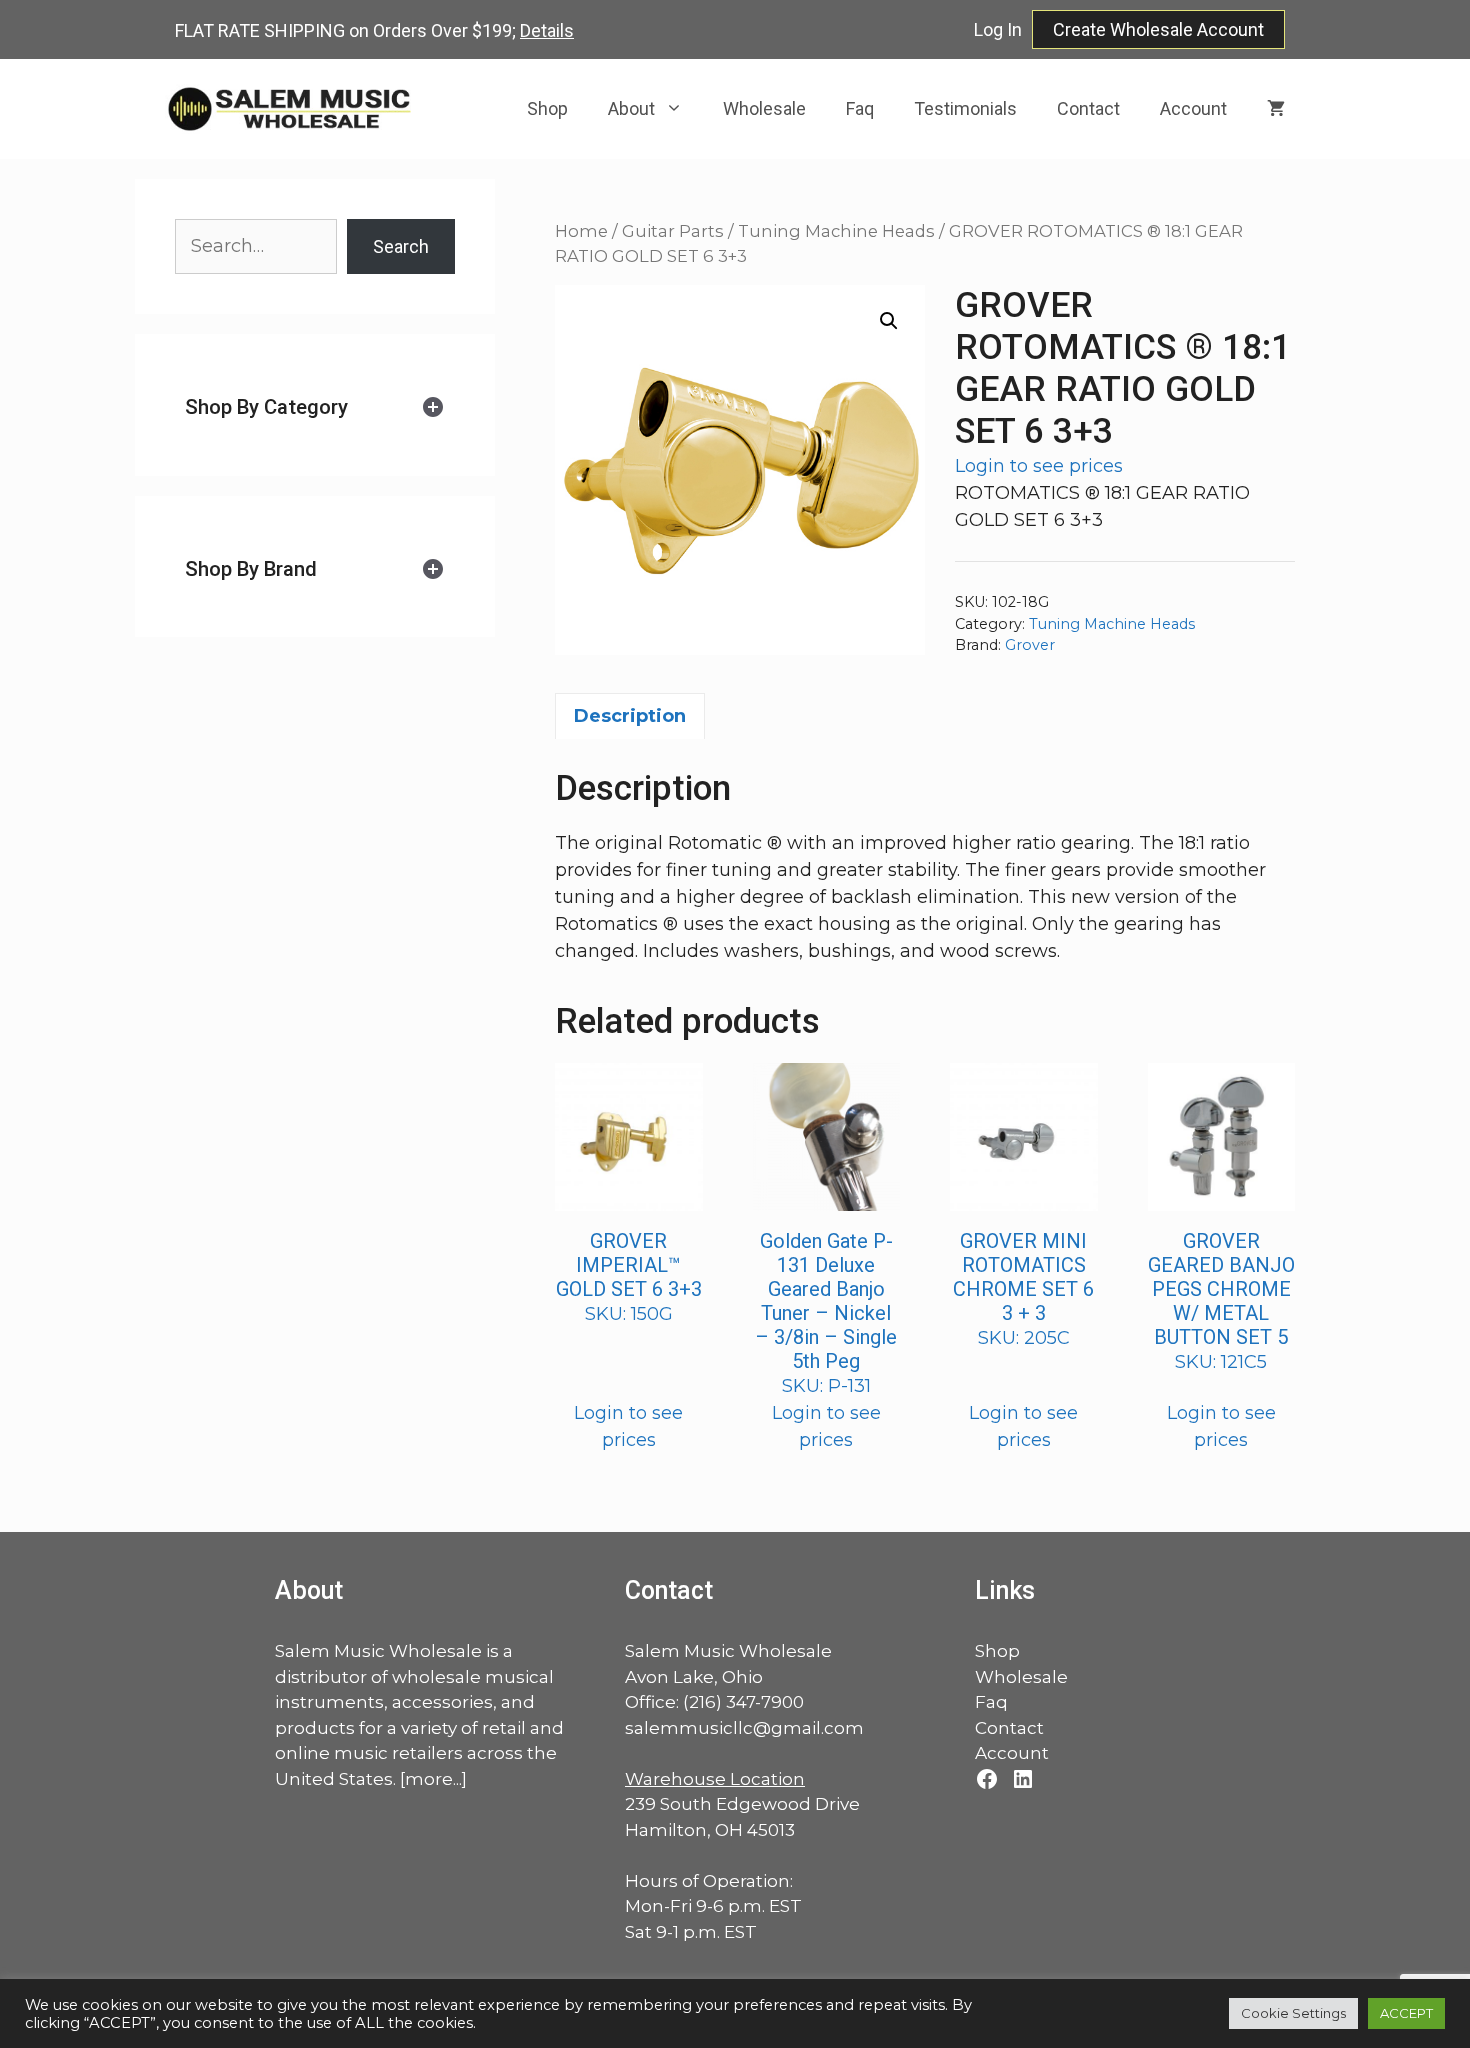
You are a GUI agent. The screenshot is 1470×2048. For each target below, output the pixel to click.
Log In (998, 29)
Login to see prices (1039, 466)
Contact (1088, 108)
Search (401, 246)
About (631, 108)
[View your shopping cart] (1276, 109)
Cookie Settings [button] (1293, 2013)
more (429, 1779)
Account (1193, 108)
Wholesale (764, 108)
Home (581, 231)
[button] (889, 321)
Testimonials (965, 108)
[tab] (315, 407)
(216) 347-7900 (743, 1702)
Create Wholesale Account (1158, 29)
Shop (547, 108)
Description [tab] (630, 716)
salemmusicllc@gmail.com (744, 1728)
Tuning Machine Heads (836, 231)
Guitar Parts (673, 231)
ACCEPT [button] (1406, 2013)
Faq (860, 108)
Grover (1030, 645)
